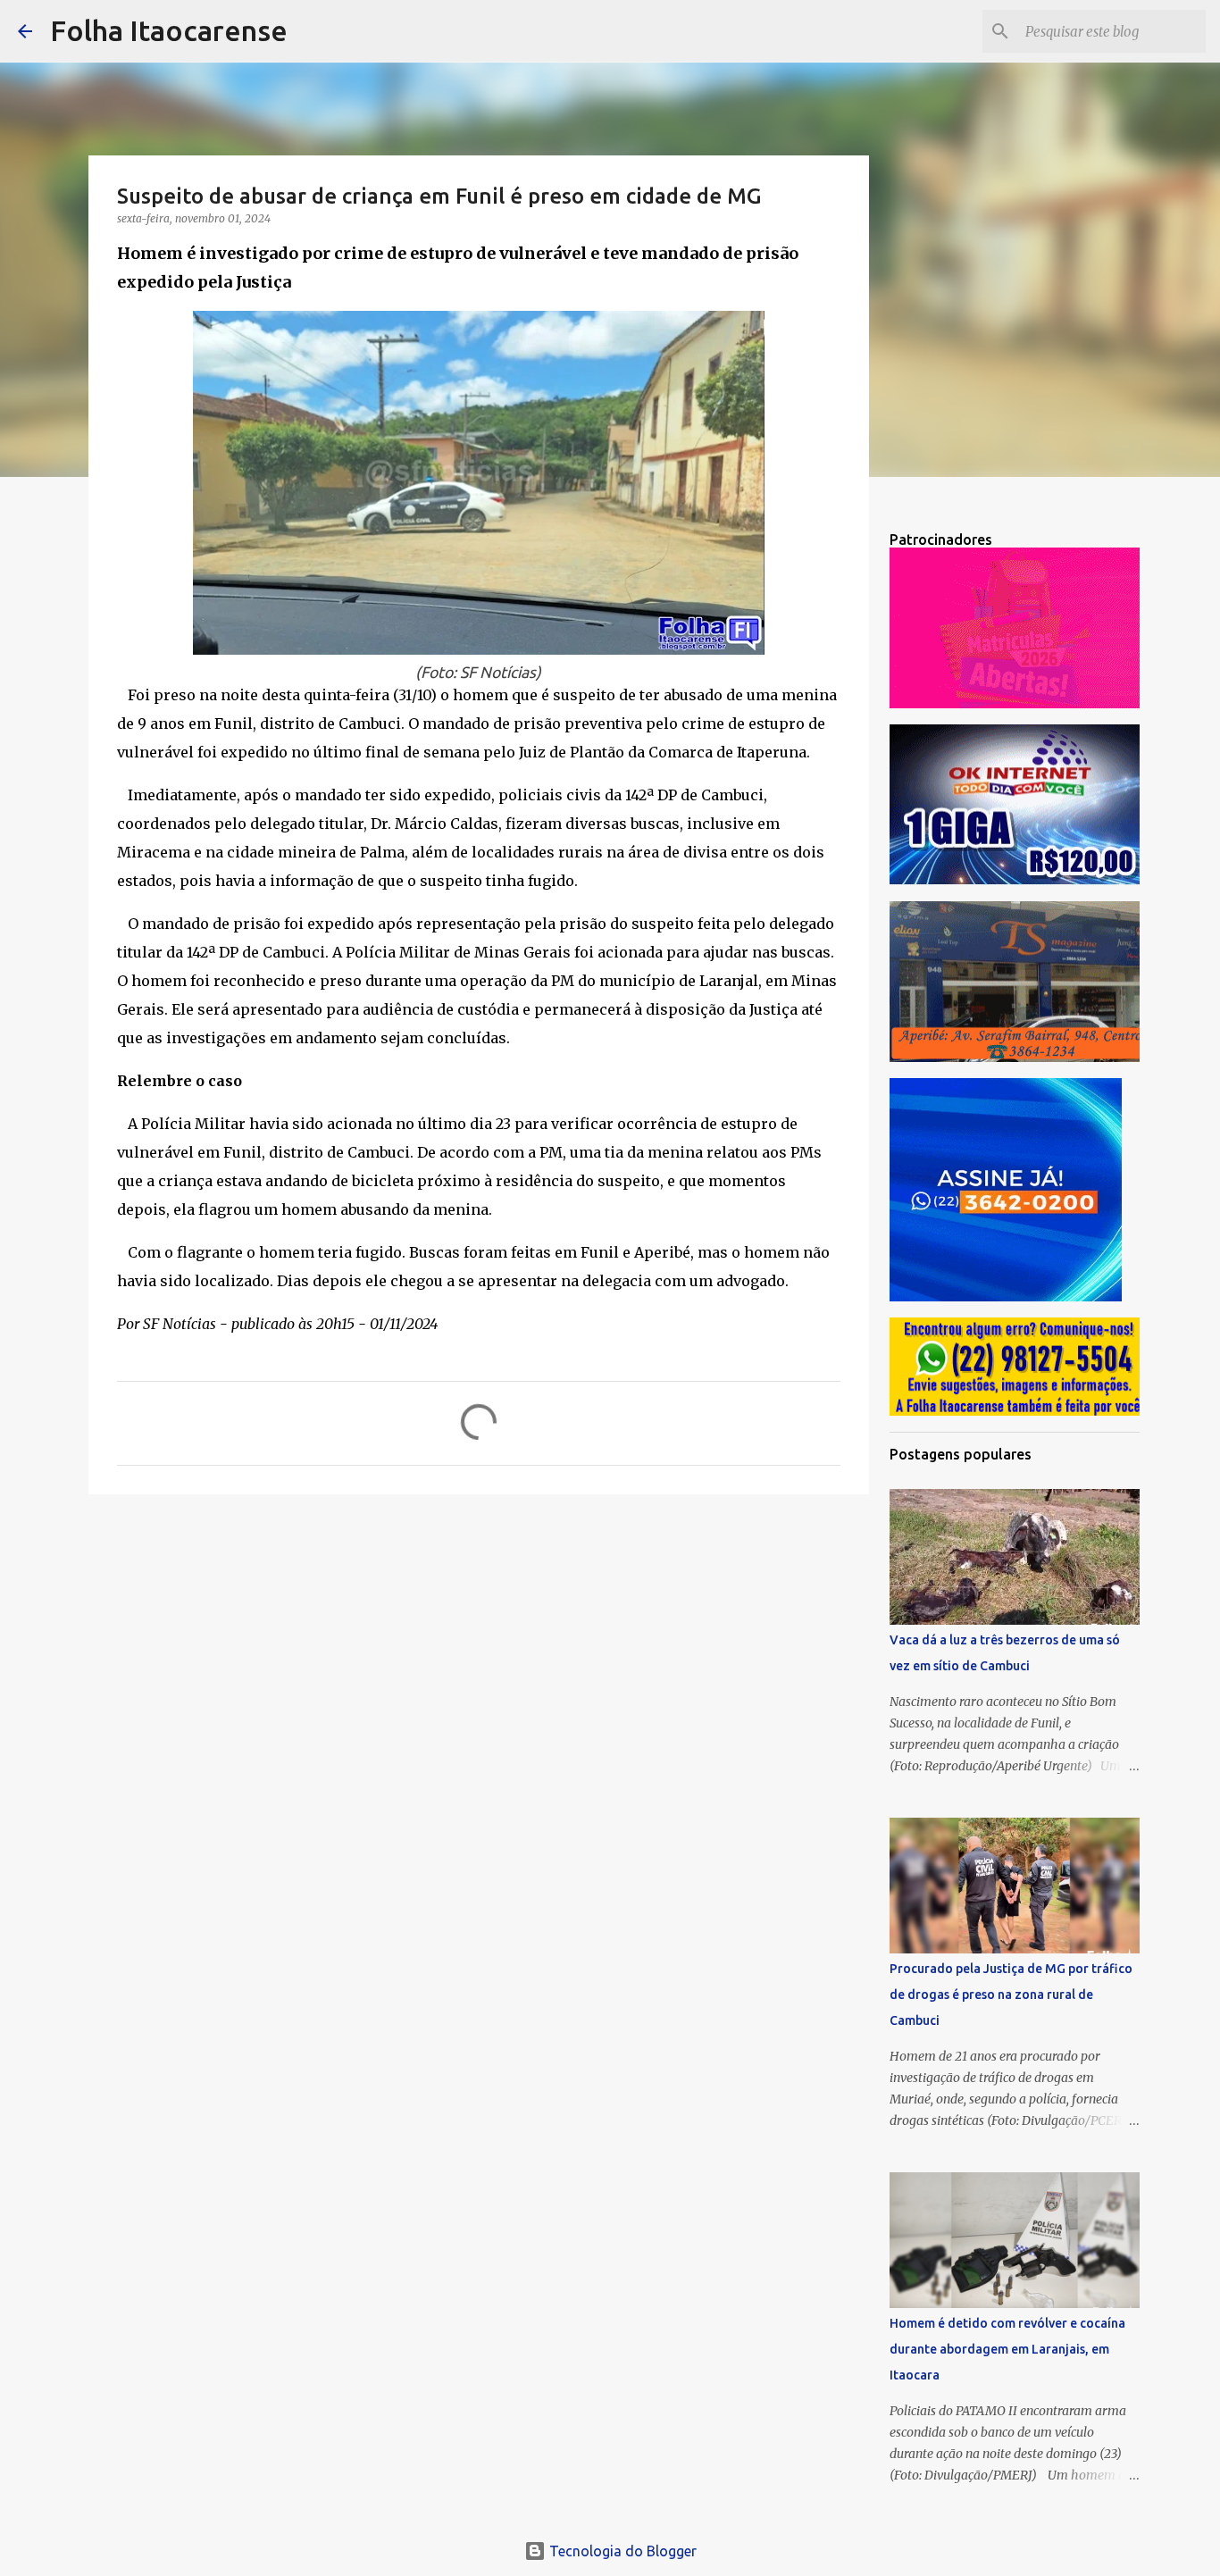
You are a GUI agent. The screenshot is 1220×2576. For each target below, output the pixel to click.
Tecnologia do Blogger (621, 2551)
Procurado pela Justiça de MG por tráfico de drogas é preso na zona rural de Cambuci (1011, 1995)
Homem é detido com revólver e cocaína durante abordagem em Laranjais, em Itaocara (1007, 2349)
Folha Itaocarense (169, 30)
